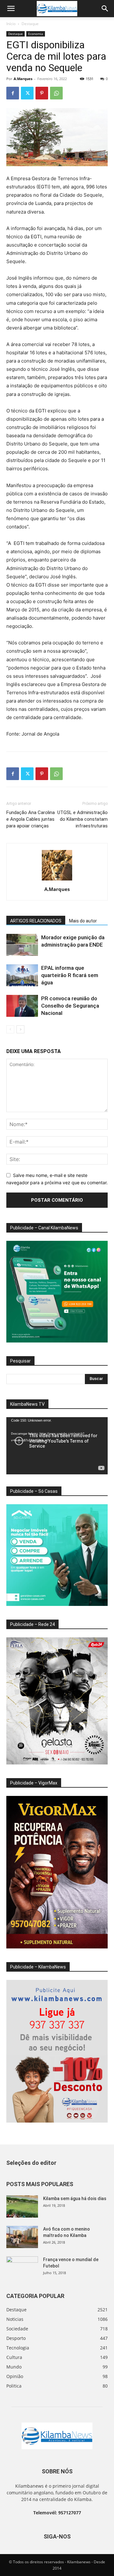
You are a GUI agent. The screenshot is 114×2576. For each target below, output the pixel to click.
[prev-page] (10, 1029)
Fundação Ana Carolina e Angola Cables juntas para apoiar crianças (31, 819)
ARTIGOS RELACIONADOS (36, 921)
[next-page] (20, 1029)
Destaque (30, 24)
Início (11, 24)
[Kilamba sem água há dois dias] (22, 2206)
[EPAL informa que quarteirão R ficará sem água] (22, 975)
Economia (36, 34)
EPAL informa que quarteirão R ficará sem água (70, 975)
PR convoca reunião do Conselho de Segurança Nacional (70, 1006)
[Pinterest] (42, 93)
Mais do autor (83, 921)
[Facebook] (13, 93)
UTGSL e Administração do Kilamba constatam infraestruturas (82, 819)
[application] (57, 1446)
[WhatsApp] (56, 93)
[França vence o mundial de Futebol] (22, 2267)
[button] (11, 9)
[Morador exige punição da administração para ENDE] (22, 945)
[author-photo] (57, 880)
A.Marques (23, 79)
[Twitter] (27, 93)
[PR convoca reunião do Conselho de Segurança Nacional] (22, 1006)
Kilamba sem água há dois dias (75, 2199)
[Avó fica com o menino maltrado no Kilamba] (22, 2237)
